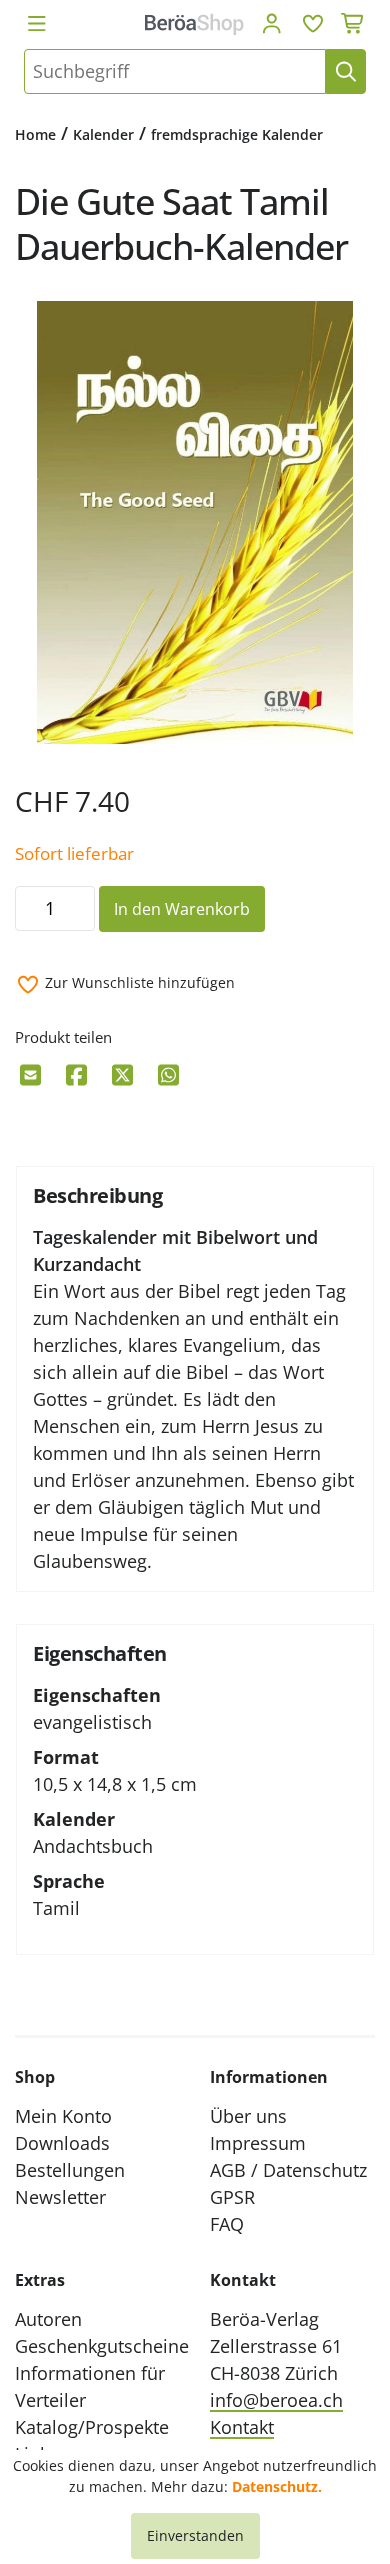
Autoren (48, 2319)
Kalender (103, 134)
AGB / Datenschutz (288, 2170)
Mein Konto (63, 2116)
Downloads (62, 2143)
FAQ (227, 2224)
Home (35, 134)
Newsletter (60, 2197)
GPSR (232, 2197)
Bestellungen (70, 2170)
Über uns (248, 2116)
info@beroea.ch (276, 2400)
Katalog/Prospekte (92, 2427)
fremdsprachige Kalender (237, 134)
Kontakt (242, 2427)
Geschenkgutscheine (102, 2346)
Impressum (258, 2143)
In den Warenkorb (182, 909)
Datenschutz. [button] (277, 2486)
